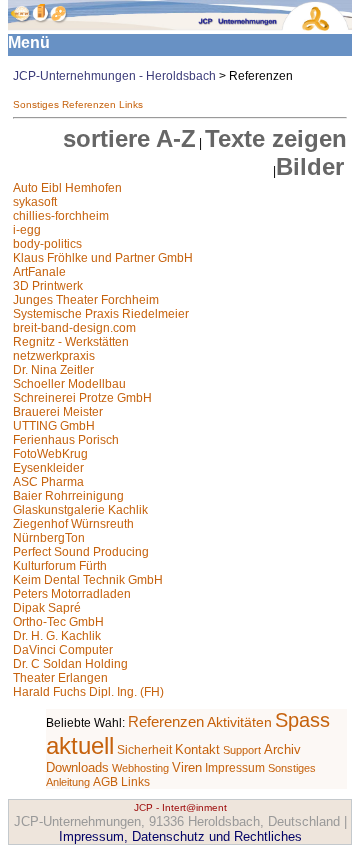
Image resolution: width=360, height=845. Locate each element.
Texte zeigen (276, 138)
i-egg (27, 230)
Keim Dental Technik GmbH (88, 580)
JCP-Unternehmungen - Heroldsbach (114, 76)
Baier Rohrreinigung (68, 496)
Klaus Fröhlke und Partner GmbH (103, 258)
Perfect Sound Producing (81, 552)
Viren (187, 768)
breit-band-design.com (74, 328)
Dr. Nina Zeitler (53, 370)
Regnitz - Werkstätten (71, 342)
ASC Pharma (48, 482)
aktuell (80, 745)
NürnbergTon (49, 538)
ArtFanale (39, 272)
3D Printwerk (48, 286)
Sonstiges (36, 104)
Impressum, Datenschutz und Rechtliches (180, 836)
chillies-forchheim (61, 216)
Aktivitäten (239, 722)
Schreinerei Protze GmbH (82, 398)
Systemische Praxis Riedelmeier (101, 314)
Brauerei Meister (58, 412)
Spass (302, 720)
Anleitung (68, 782)
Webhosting (140, 768)
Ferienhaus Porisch (66, 440)
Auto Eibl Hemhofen (67, 188)
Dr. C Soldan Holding (70, 664)
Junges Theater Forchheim (86, 300)
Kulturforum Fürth (60, 566)
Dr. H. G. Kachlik (57, 636)
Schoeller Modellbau (69, 384)
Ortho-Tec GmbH (58, 622)
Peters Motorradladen (72, 594)
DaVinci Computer (63, 650)
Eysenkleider (48, 468)
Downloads (77, 767)
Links (131, 104)
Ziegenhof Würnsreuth (73, 524)
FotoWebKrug (50, 454)
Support (242, 750)
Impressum (235, 768)
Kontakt (197, 750)
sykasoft (35, 202)
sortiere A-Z (129, 138)
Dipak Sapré (47, 608)
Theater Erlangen (60, 678)
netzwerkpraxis (54, 356)
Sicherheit (144, 750)
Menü (29, 42)
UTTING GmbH (54, 426)
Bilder (310, 166)
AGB (105, 782)
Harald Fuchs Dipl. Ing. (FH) (88, 692)
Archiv (282, 750)
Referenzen (89, 104)
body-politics (47, 244)
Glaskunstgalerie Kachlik (80, 510)
